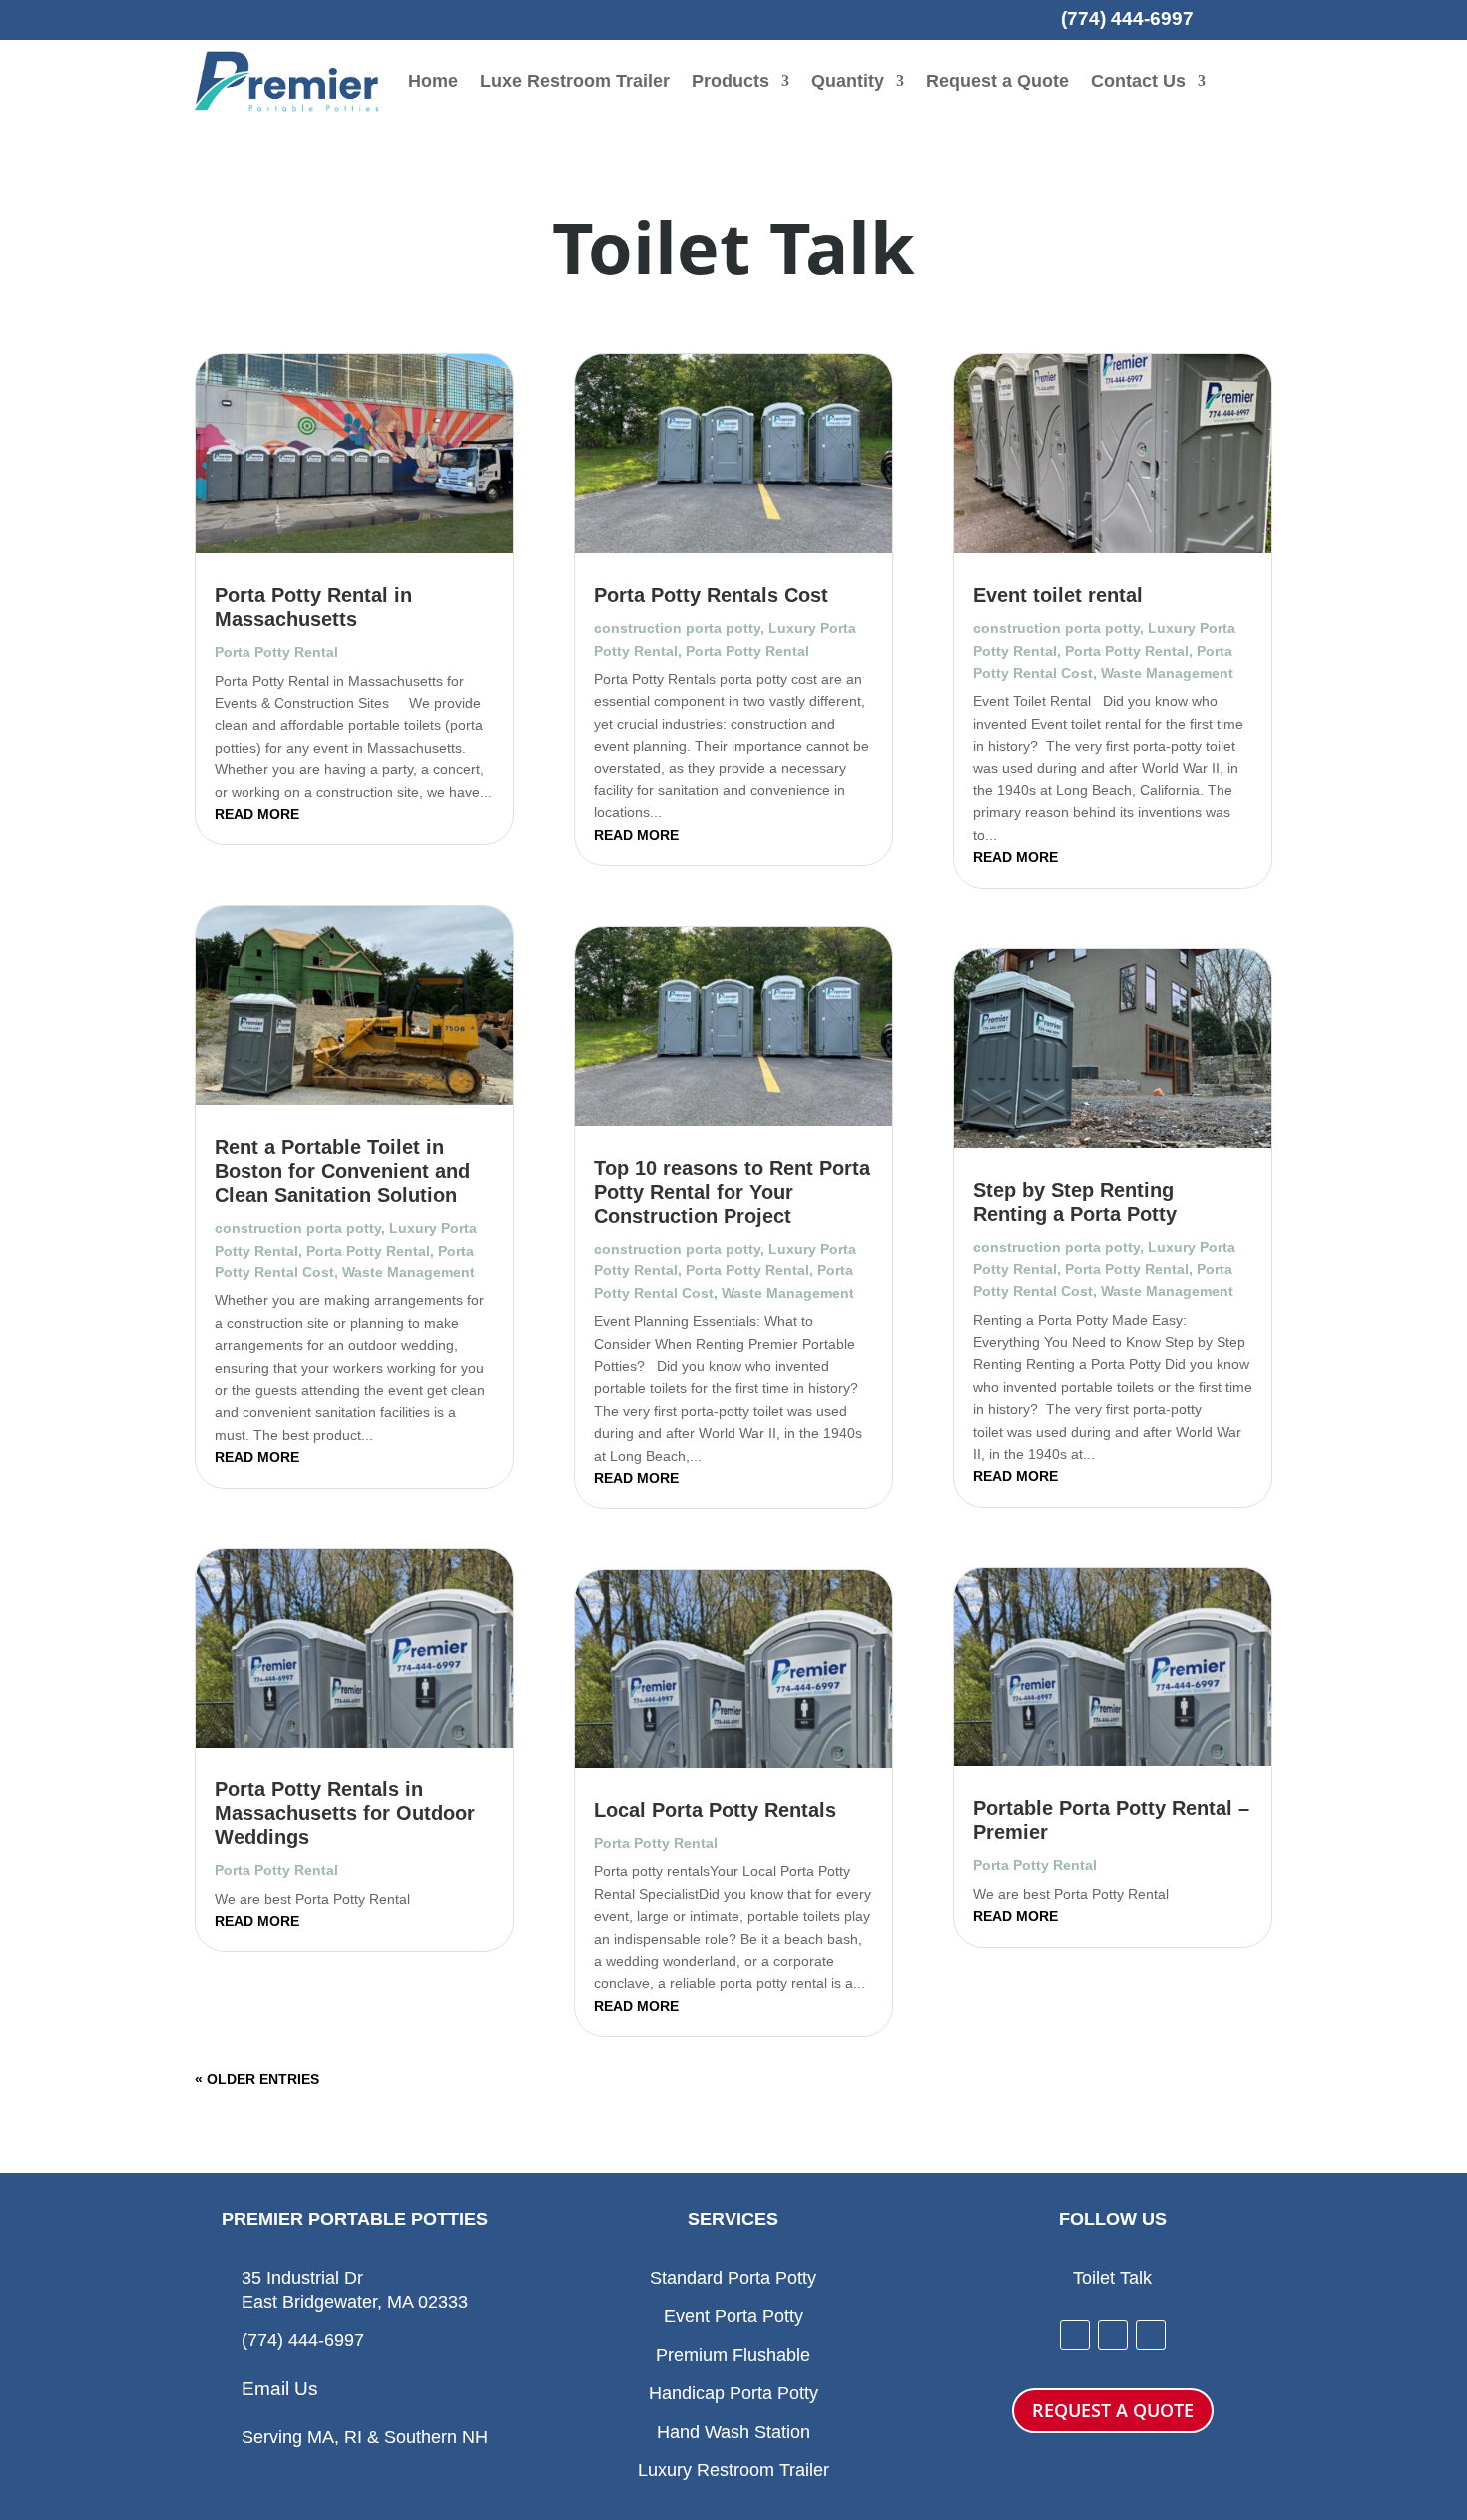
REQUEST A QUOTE (1113, 2410)
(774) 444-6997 (1127, 18)
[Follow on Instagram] (1113, 2335)
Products (731, 81)
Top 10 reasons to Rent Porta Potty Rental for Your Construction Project (732, 1192)
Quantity (848, 81)
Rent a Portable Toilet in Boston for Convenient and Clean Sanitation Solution (342, 1171)
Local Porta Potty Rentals (715, 1810)
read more (257, 814)
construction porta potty (298, 1228)
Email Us (280, 2389)
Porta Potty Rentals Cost (711, 595)
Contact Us (1138, 81)
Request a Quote (997, 81)
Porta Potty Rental (276, 652)
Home (433, 81)
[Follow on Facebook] (1075, 2335)
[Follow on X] (1151, 2335)
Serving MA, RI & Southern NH (365, 2437)
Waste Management (409, 1272)
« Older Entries (257, 2079)
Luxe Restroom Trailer (575, 81)
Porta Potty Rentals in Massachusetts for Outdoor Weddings (345, 1813)
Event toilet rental (1058, 595)
